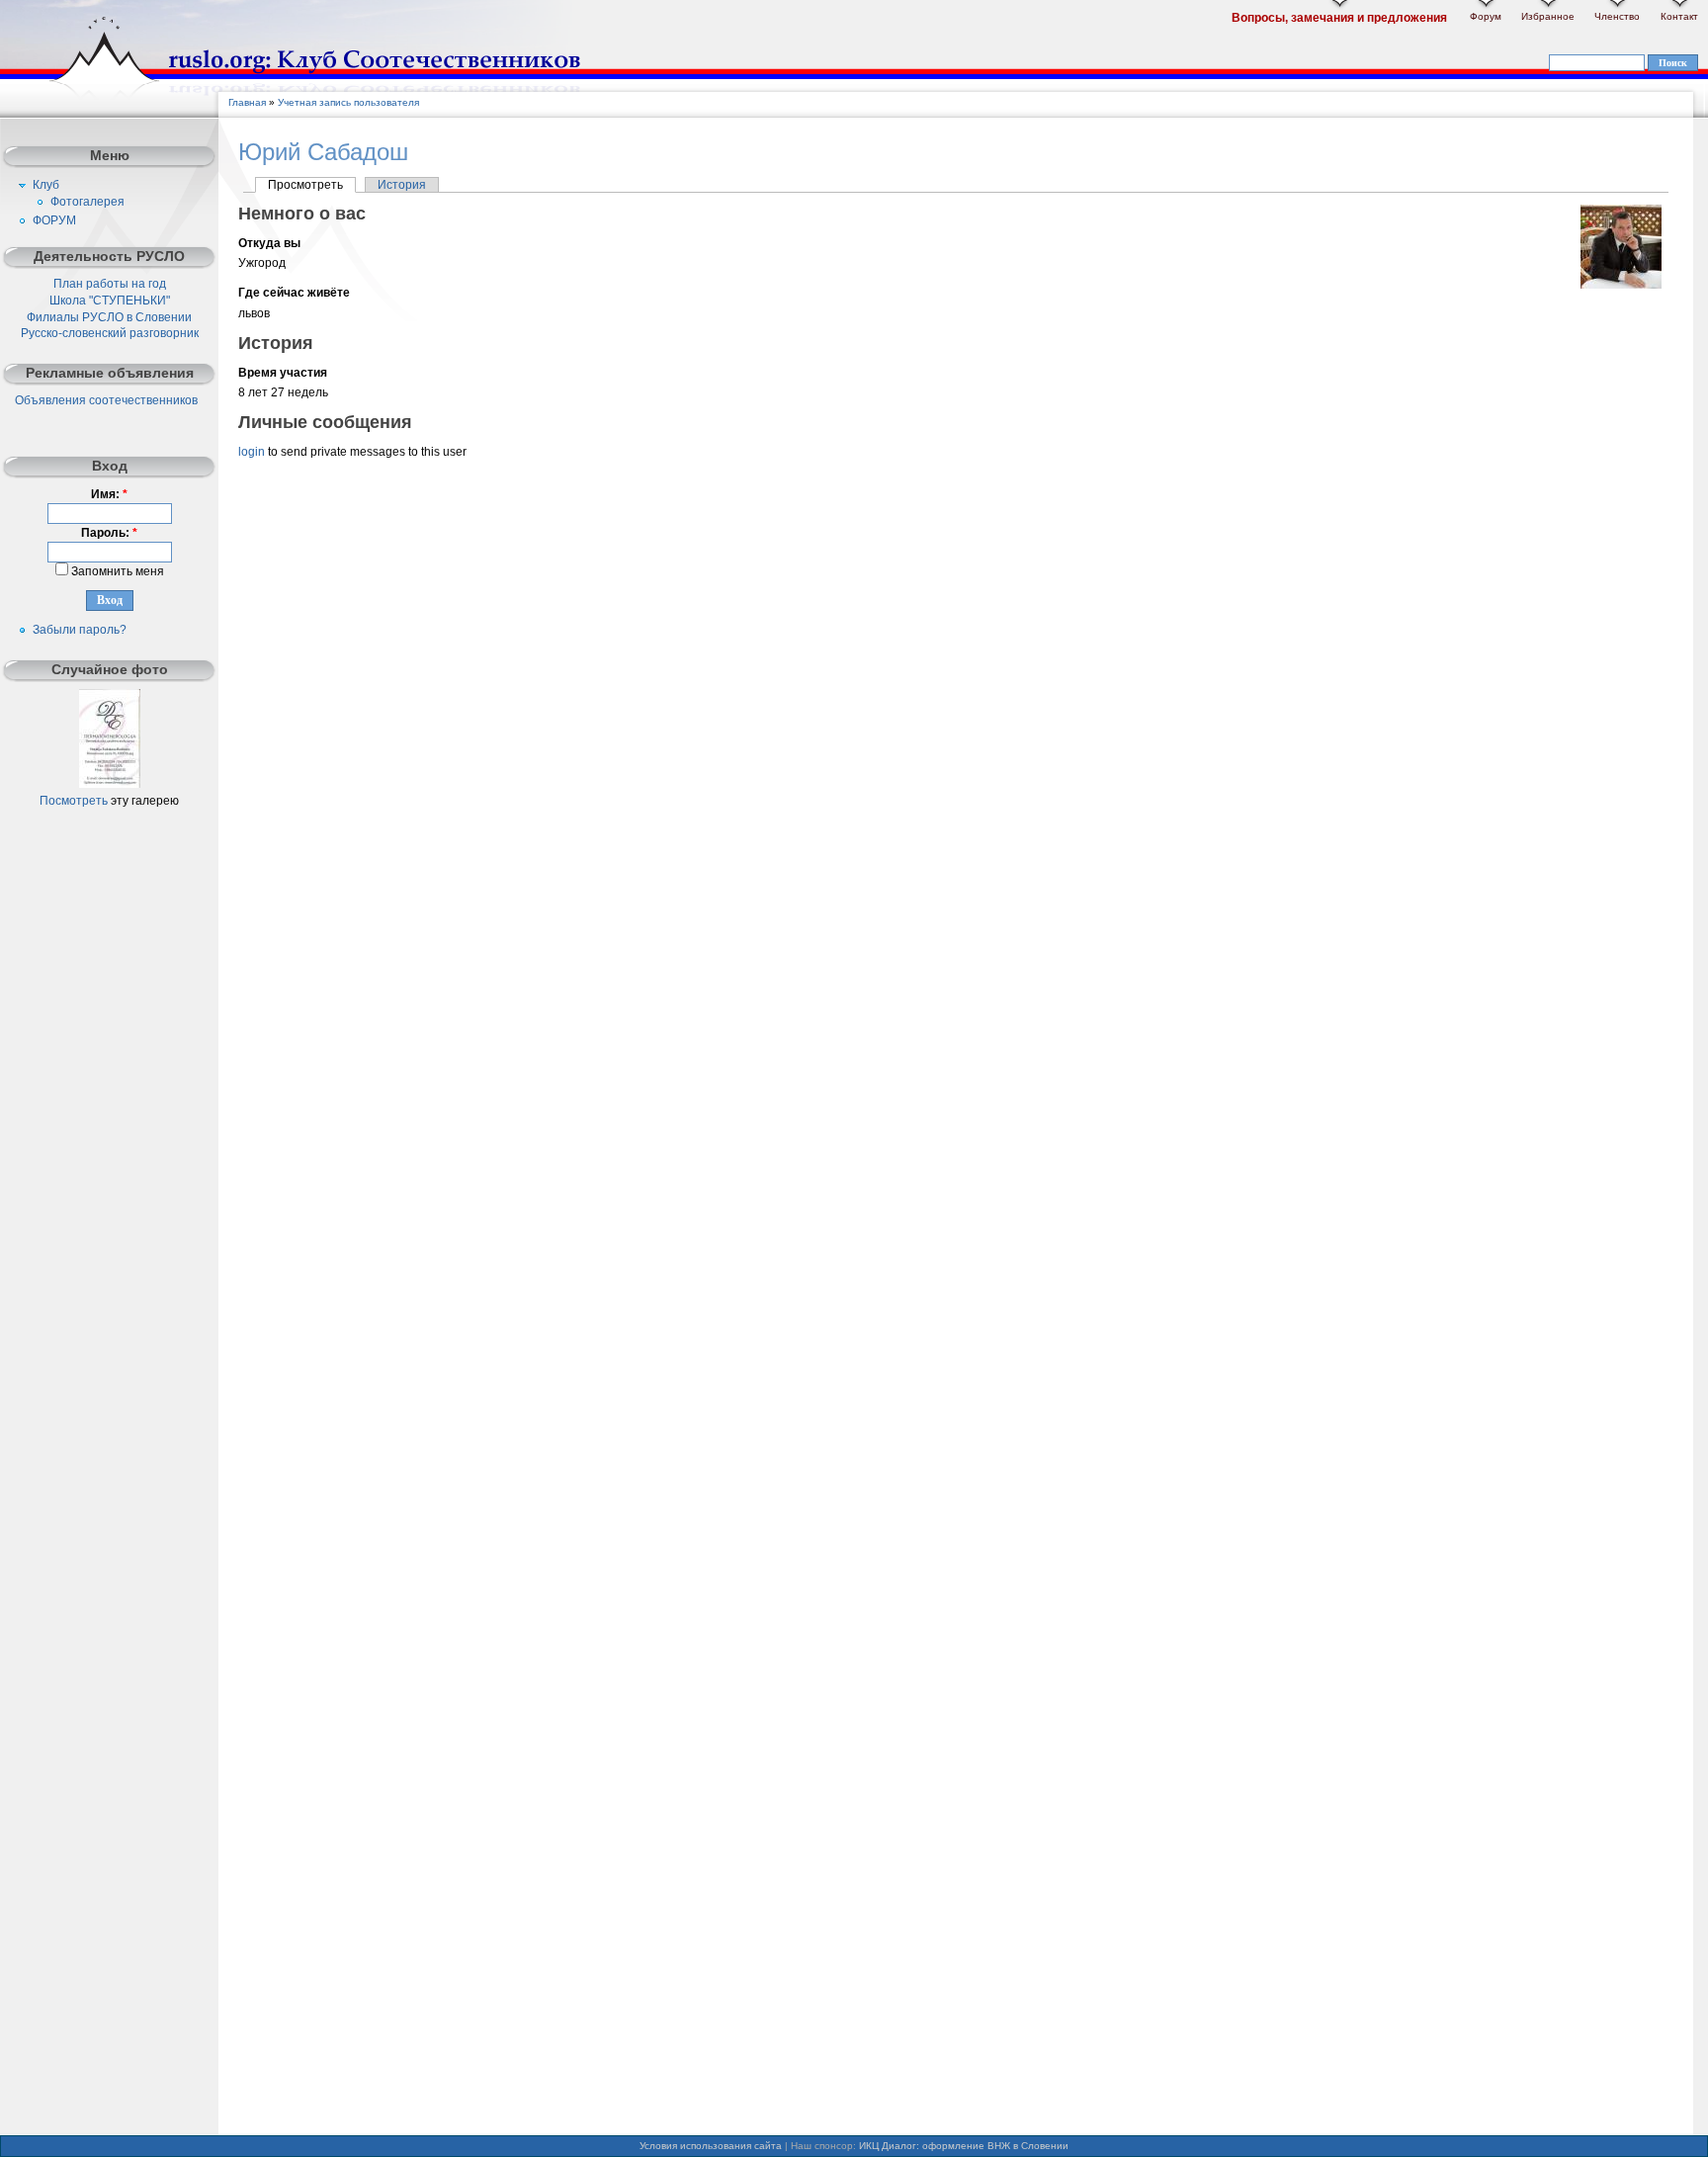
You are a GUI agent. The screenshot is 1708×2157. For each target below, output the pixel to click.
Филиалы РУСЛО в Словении (109, 317)
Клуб (46, 185)
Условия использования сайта (711, 2146)
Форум (1486, 16)
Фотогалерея (87, 202)
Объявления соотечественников (106, 400)
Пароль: (109, 533)
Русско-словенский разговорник (110, 333)
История (402, 185)
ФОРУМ (54, 220)
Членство (1617, 16)
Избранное (1548, 16)
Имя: (109, 494)
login (252, 452)
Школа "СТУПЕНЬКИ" (110, 301)
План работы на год (110, 284)
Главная (247, 102)
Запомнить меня (116, 571)
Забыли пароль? (80, 630)
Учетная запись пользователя (348, 102)
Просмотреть (305, 185)
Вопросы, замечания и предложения (1339, 18)
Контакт (1679, 16)
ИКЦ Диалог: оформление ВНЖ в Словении (964, 2146)
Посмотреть (74, 801)
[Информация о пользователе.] (1621, 285)
